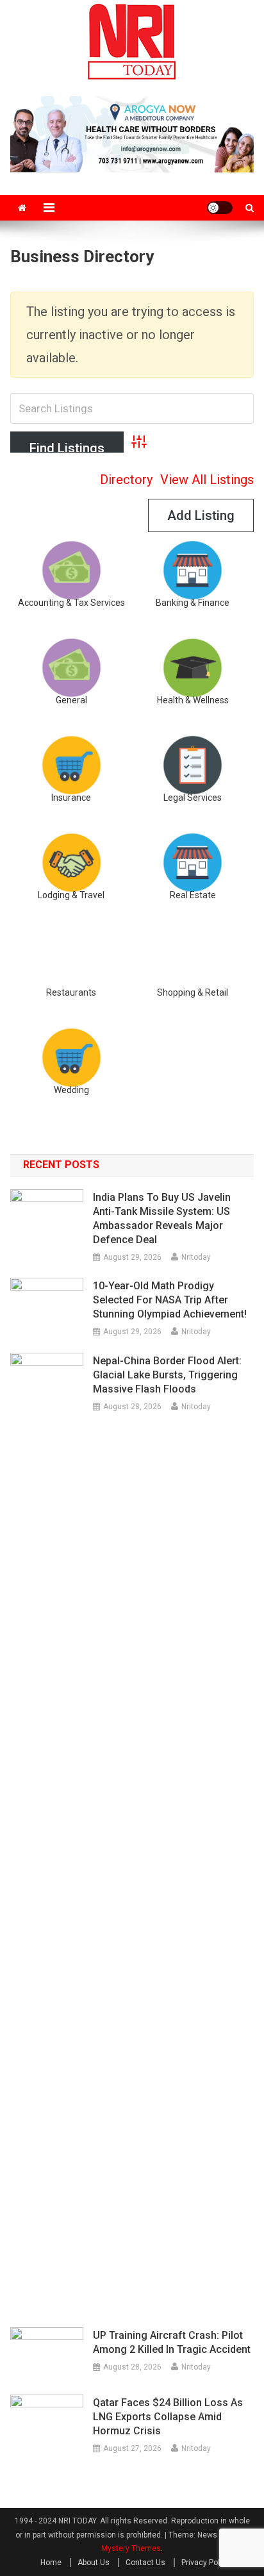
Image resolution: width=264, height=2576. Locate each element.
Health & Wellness (193, 700)
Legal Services (193, 798)
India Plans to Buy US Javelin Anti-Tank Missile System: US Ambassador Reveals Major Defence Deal (162, 1218)
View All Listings (207, 480)
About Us (94, 2563)
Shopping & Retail (193, 992)
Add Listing (201, 515)
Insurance (71, 798)
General (71, 700)
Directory (126, 480)
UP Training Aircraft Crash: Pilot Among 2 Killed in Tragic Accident (172, 2342)
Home (51, 2563)
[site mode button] (220, 208)
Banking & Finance (193, 603)
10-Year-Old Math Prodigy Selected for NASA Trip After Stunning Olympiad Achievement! (170, 1300)
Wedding (71, 1090)
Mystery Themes (131, 2548)
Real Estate (193, 895)
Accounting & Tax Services (71, 603)
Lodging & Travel (71, 895)
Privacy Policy (206, 2563)
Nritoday (196, 1257)
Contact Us (145, 2563)
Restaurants (71, 992)
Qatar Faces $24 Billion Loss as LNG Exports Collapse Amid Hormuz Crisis (168, 2417)
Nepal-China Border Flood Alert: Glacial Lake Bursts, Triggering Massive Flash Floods (167, 1375)
